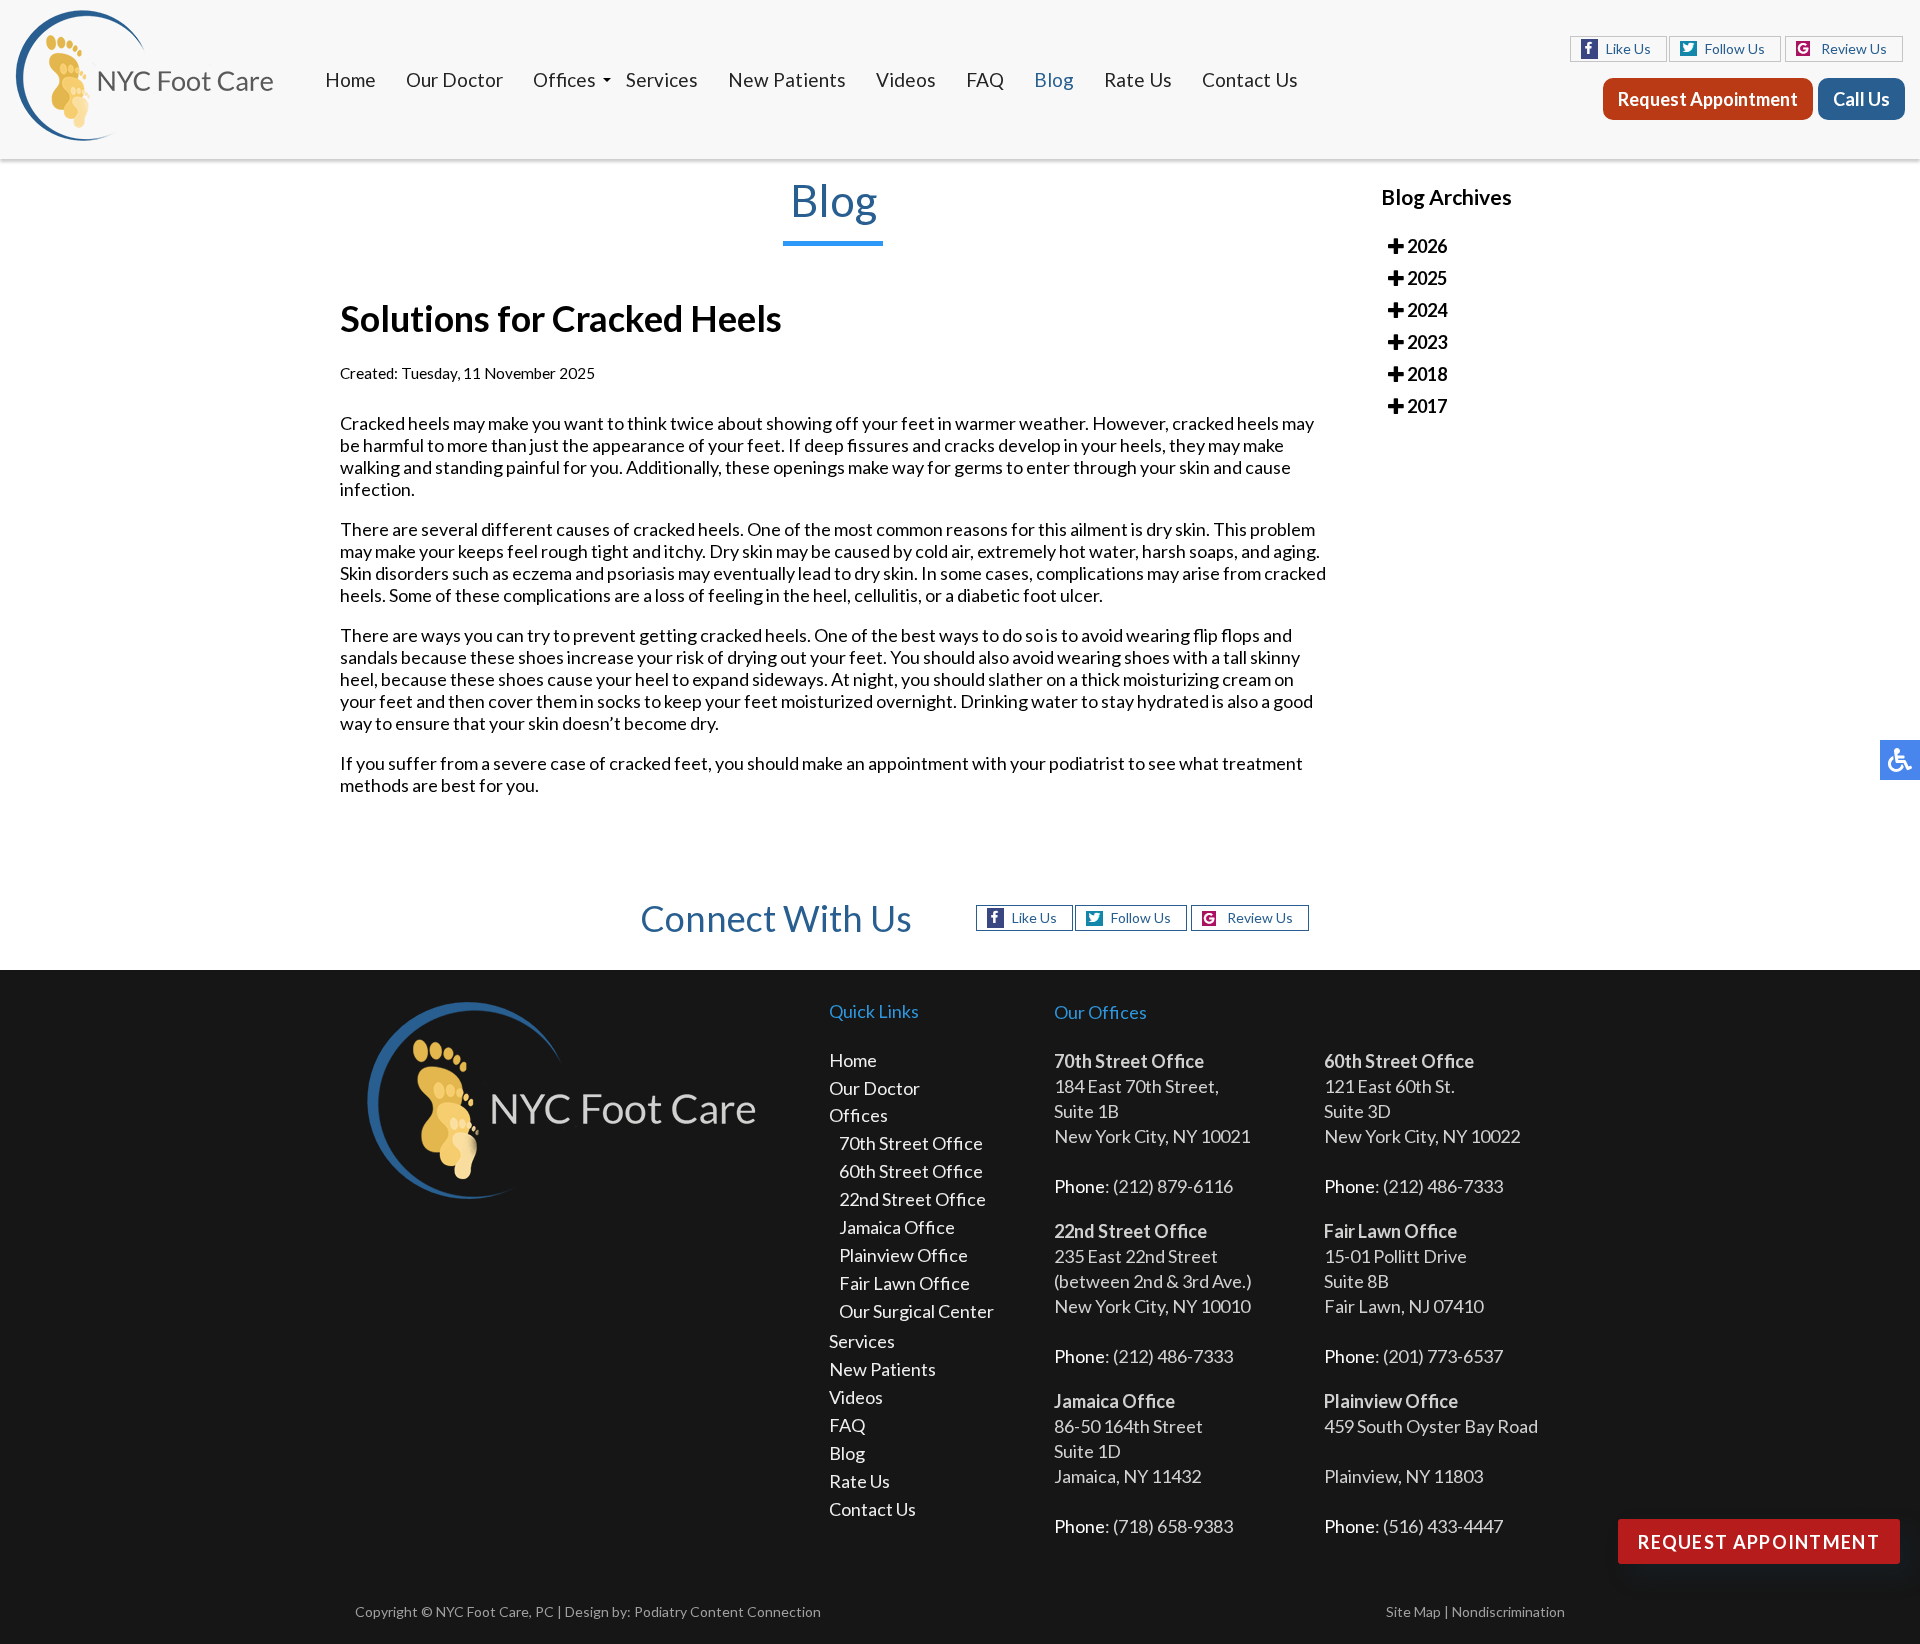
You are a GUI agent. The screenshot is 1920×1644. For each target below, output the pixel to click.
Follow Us (1735, 48)
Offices (564, 79)
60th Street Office (911, 1171)
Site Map (1413, 1611)
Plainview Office (903, 1255)
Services (662, 79)
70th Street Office (911, 1143)
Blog (1054, 79)
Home (350, 79)
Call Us (1861, 99)
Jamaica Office (897, 1227)
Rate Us (1138, 79)
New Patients (787, 79)
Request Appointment (1708, 99)
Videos (906, 79)
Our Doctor (454, 79)
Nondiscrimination (1508, 1611)
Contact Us (1250, 79)
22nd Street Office (912, 1199)
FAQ (985, 79)
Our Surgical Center (916, 1311)
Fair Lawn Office (904, 1283)
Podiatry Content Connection (727, 1611)
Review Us (1854, 48)
